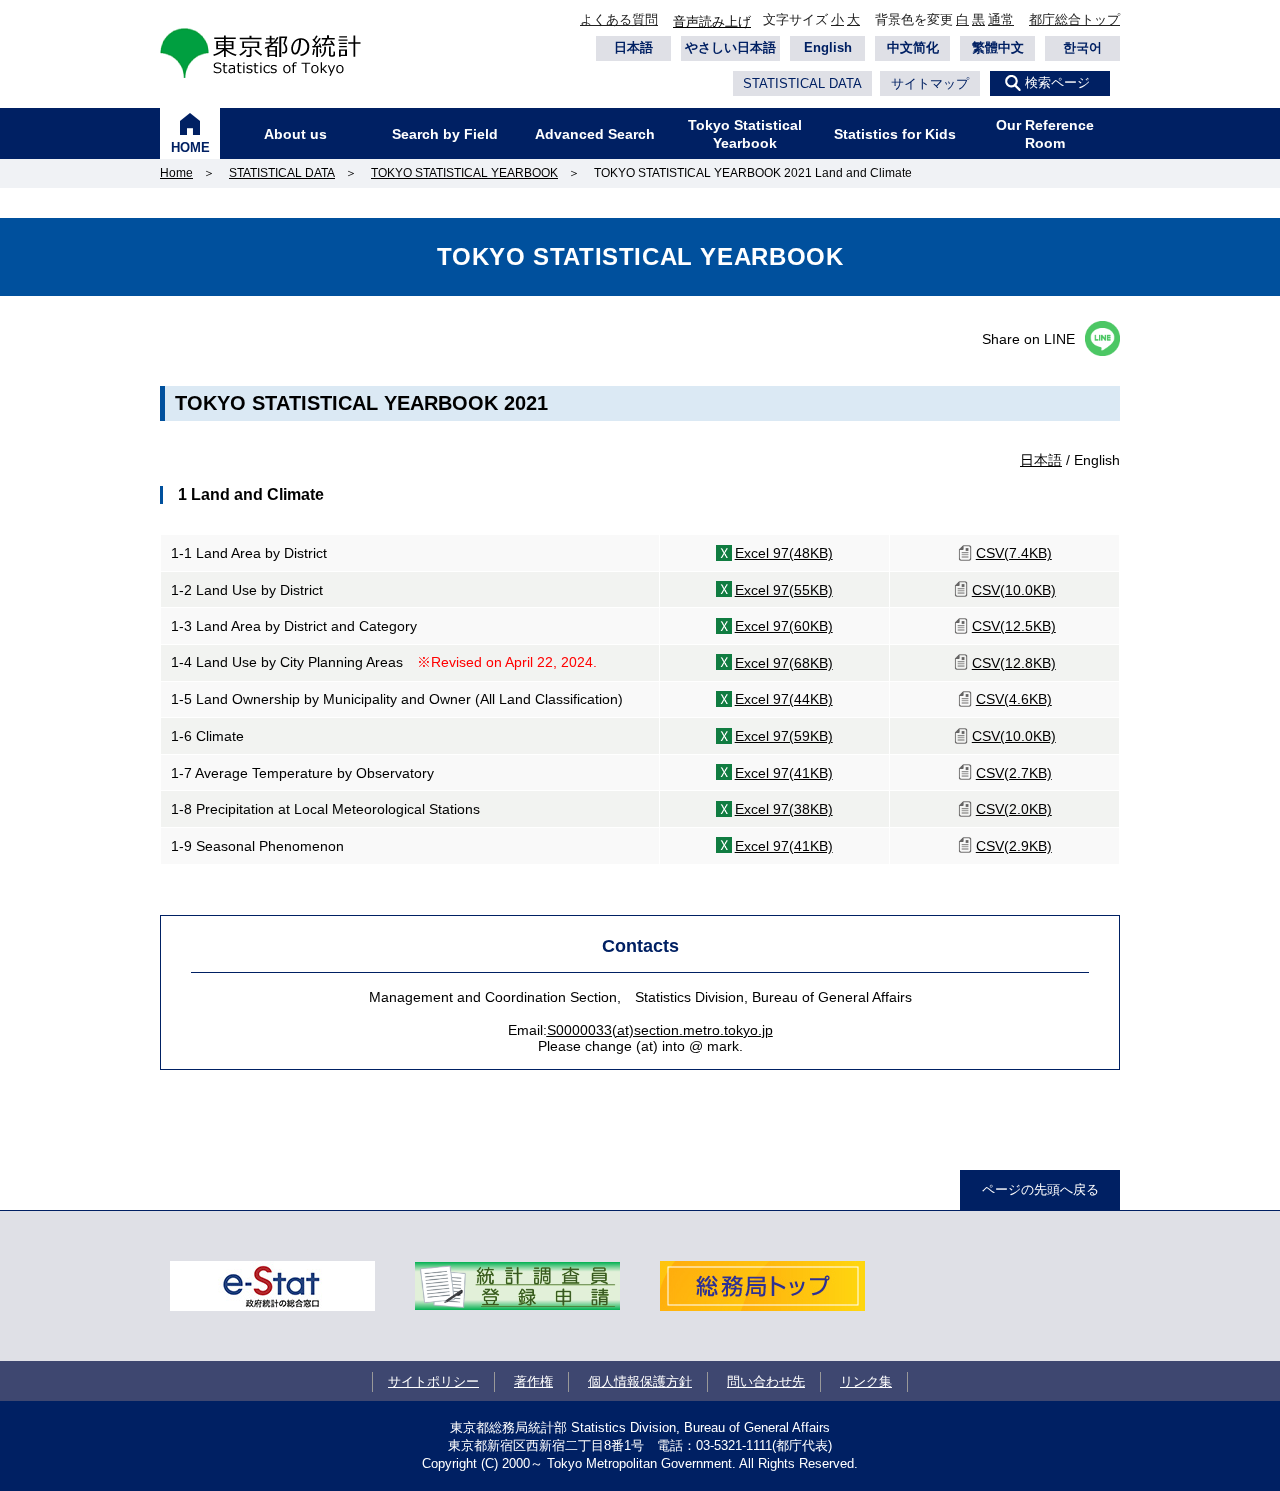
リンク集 (866, 1381)
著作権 (533, 1381)
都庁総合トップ (1074, 19)
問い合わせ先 (766, 1381)
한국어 (1082, 47)
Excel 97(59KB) (784, 736)
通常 (1001, 19)
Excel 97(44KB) (784, 699)
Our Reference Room (1045, 134)
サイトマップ (930, 83)
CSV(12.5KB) (1014, 626)
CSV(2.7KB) (1014, 773)
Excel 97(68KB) (784, 663)
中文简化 (913, 47)
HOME (190, 147)
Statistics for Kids (895, 134)
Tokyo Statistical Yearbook (745, 134)
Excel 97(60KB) (784, 626)
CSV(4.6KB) (1014, 699)
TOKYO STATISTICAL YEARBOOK (464, 173)
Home (176, 173)
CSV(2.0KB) (1014, 809)
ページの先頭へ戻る (1040, 1189)
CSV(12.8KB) (1014, 663)
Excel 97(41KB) (784, 773)
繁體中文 (998, 47)
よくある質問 (619, 19)
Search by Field (445, 134)
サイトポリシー (433, 1381)
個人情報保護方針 (640, 1381)
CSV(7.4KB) (1014, 553)
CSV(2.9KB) (1014, 846)
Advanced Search (595, 134)
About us (295, 134)
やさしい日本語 (730, 47)
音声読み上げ (712, 21)
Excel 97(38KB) (784, 809)
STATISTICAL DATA (802, 83)
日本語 (633, 47)
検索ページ (1057, 82)
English (828, 47)
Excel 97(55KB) (784, 590)
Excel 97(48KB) (784, 553)
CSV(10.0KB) (1014, 590)
